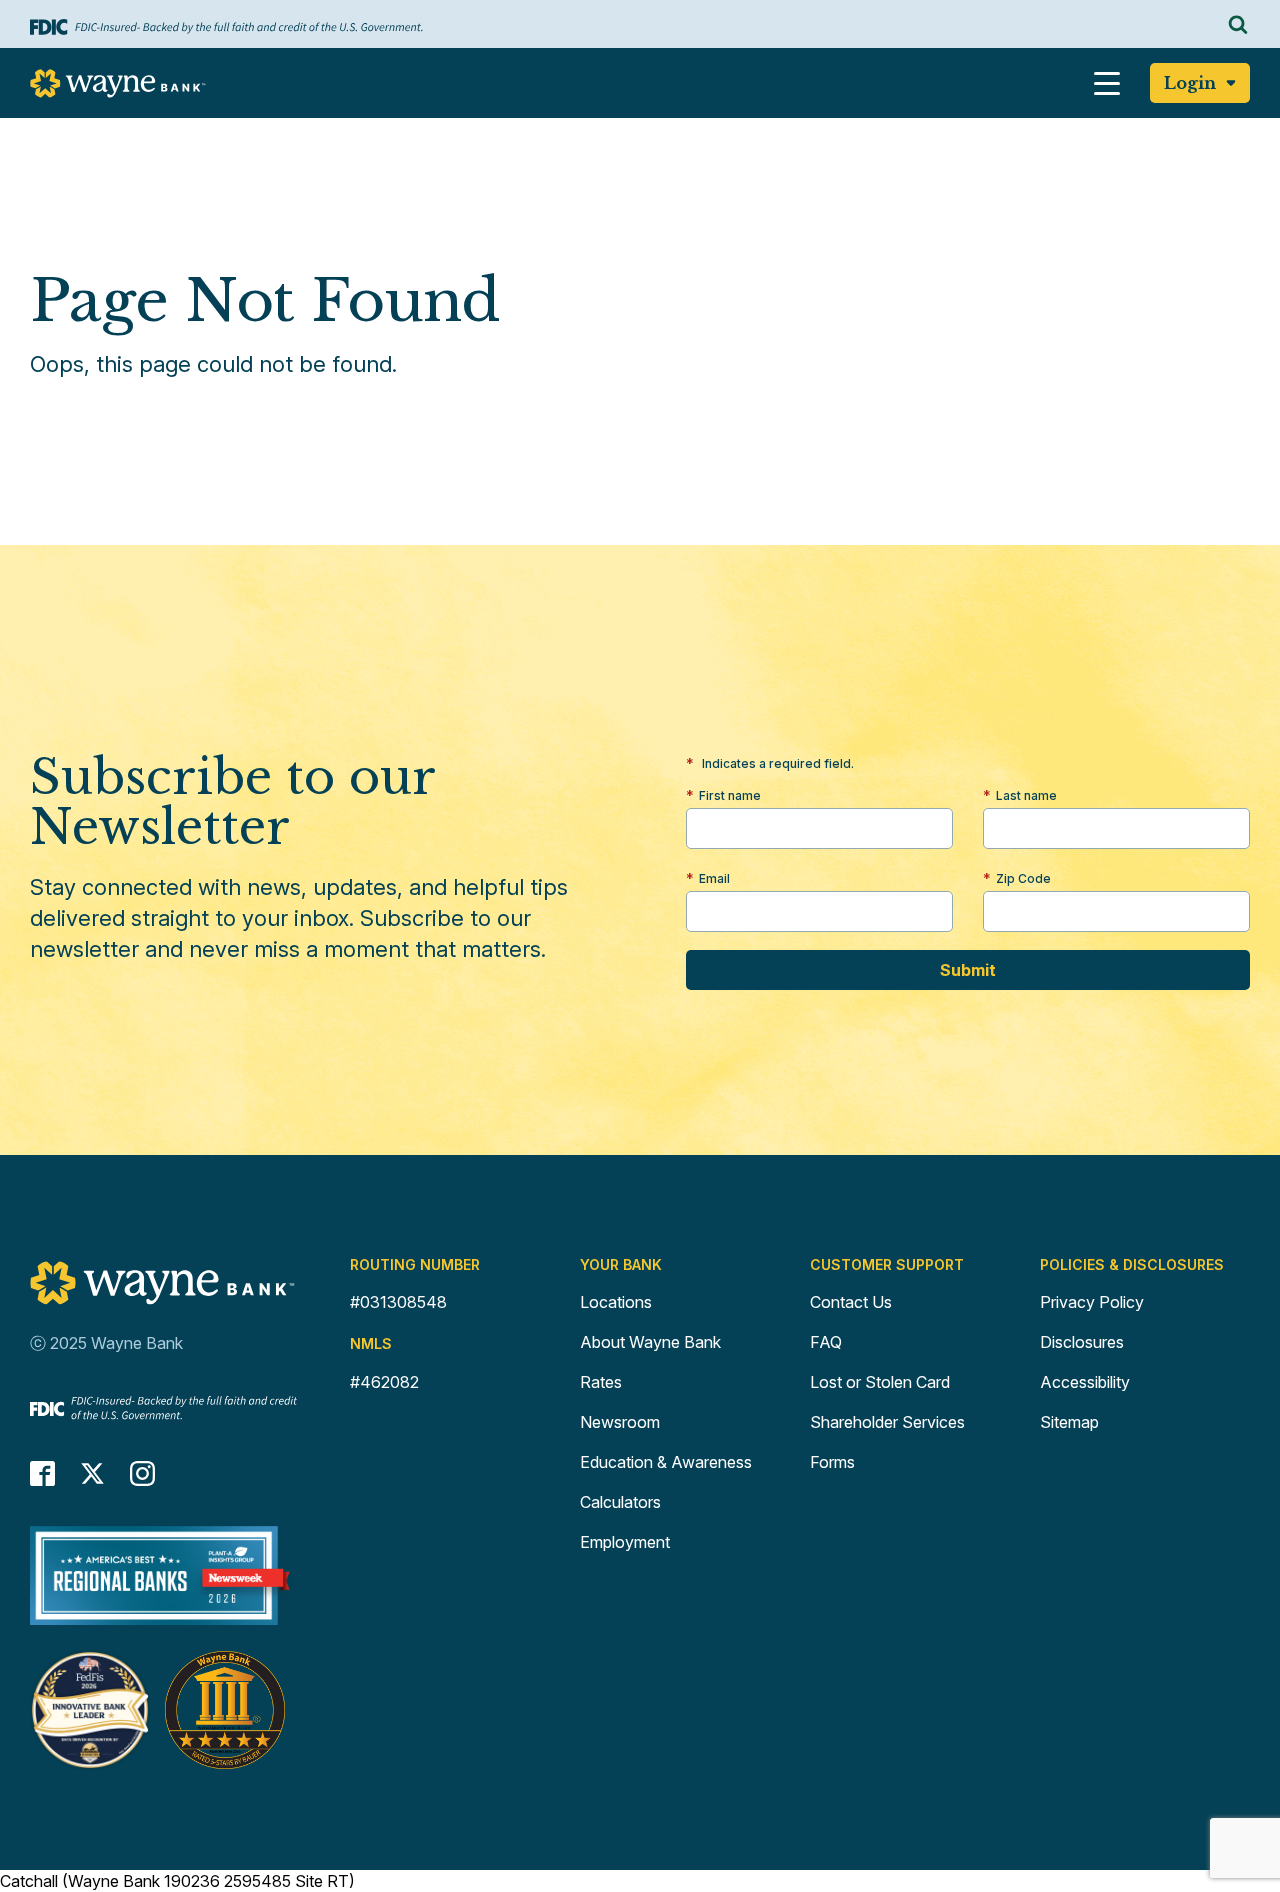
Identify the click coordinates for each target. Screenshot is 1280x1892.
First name (730, 795)
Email (714, 878)
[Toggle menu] (1107, 83)
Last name (1026, 795)
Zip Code (1023, 878)
